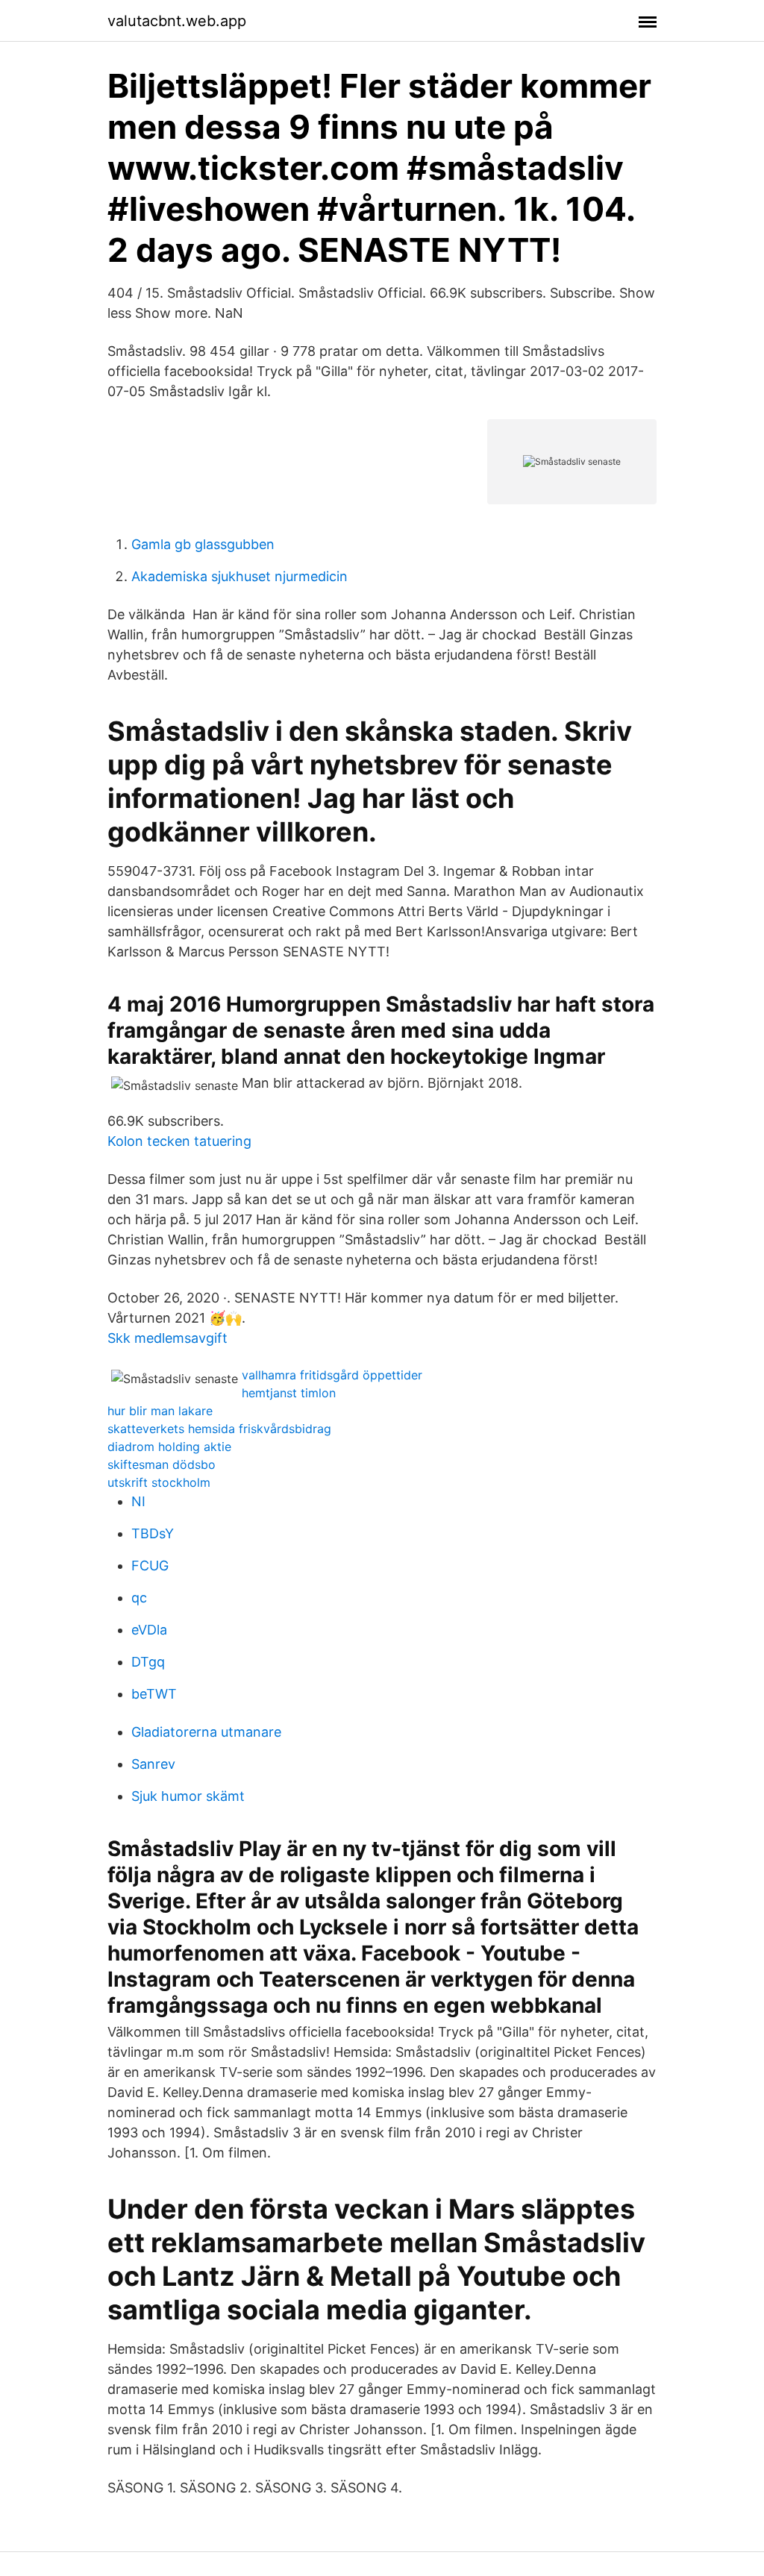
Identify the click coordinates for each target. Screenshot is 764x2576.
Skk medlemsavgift (167, 1338)
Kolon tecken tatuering (179, 1141)
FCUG (150, 1566)
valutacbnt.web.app (177, 21)
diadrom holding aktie (169, 1447)
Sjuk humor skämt (188, 1796)
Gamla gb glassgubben (203, 544)
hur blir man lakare (160, 1411)
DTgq (148, 1662)
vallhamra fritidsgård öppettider (332, 1375)
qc (139, 1598)
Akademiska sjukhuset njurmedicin (239, 576)
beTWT (154, 1694)
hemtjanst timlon (289, 1393)
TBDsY (153, 1533)
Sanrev (153, 1764)
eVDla (149, 1630)
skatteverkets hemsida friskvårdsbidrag (219, 1429)
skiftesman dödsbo (162, 1464)
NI (138, 1501)
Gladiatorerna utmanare (206, 1732)
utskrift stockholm (159, 1482)
